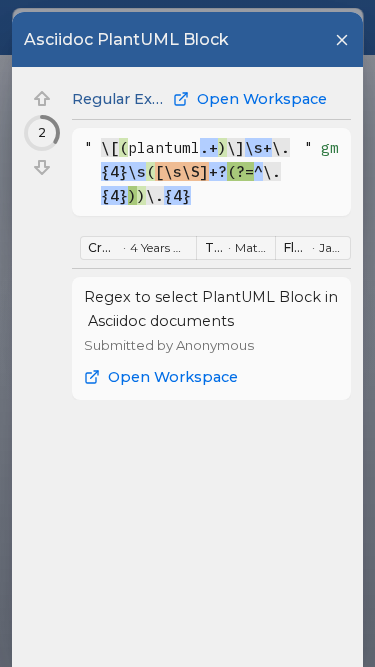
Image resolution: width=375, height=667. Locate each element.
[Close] (342, 40)
